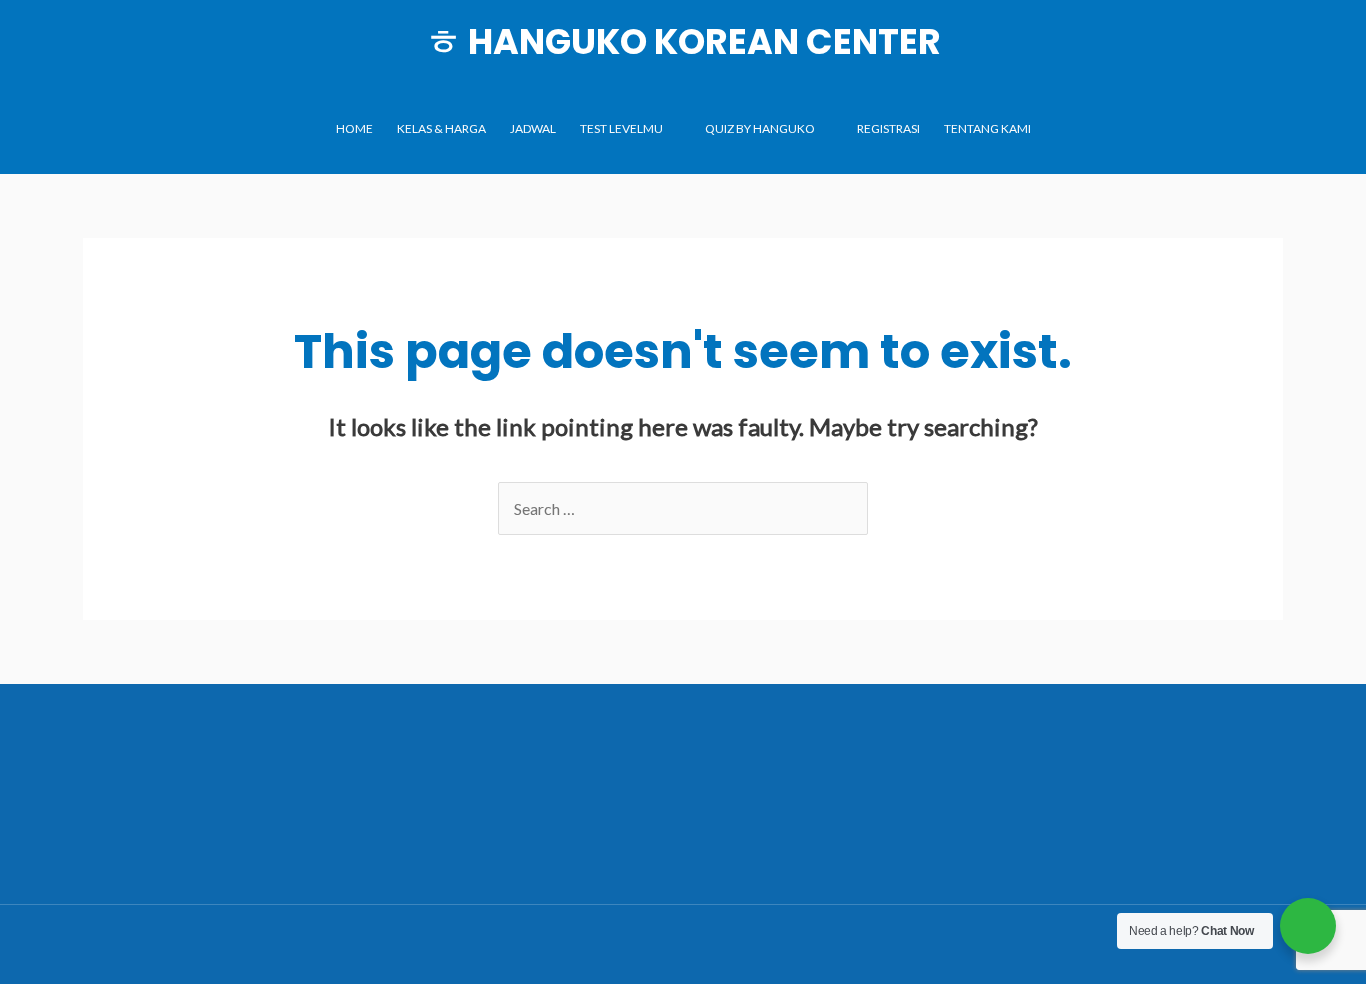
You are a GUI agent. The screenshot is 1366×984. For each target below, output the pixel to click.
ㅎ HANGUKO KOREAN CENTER (683, 41)
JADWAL (533, 128)
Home (354, 128)
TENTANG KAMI (987, 128)
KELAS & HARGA (441, 128)
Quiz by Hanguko (760, 128)
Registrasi (888, 128)
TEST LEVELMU (621, 128)
